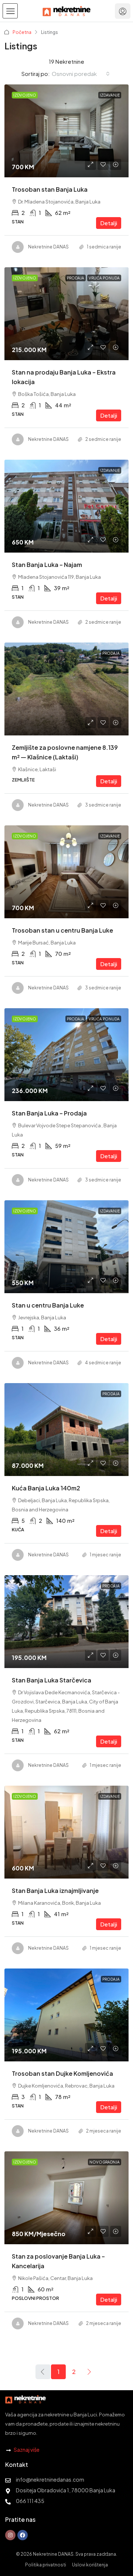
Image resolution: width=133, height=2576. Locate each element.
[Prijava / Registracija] (123, 11)
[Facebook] (23, 2535)
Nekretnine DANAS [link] (48, 247)
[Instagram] (10, 2535)
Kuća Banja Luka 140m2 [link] (46, 1488)
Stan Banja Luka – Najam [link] (47, 565)
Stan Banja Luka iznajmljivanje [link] (55, 1891)
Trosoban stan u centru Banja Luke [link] (62, 930)
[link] (66, 131)
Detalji (109, 223)
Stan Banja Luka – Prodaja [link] (49, 1113)
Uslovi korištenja (90, 2565)
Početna (22, 32)
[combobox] (81, 74)
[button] (10, 11)
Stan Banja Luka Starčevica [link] (52, 1680)
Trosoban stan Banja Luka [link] (50, 189)
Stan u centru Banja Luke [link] (48, 1305)
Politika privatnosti (46, 2565)
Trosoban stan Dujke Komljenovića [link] (62, 2073)
